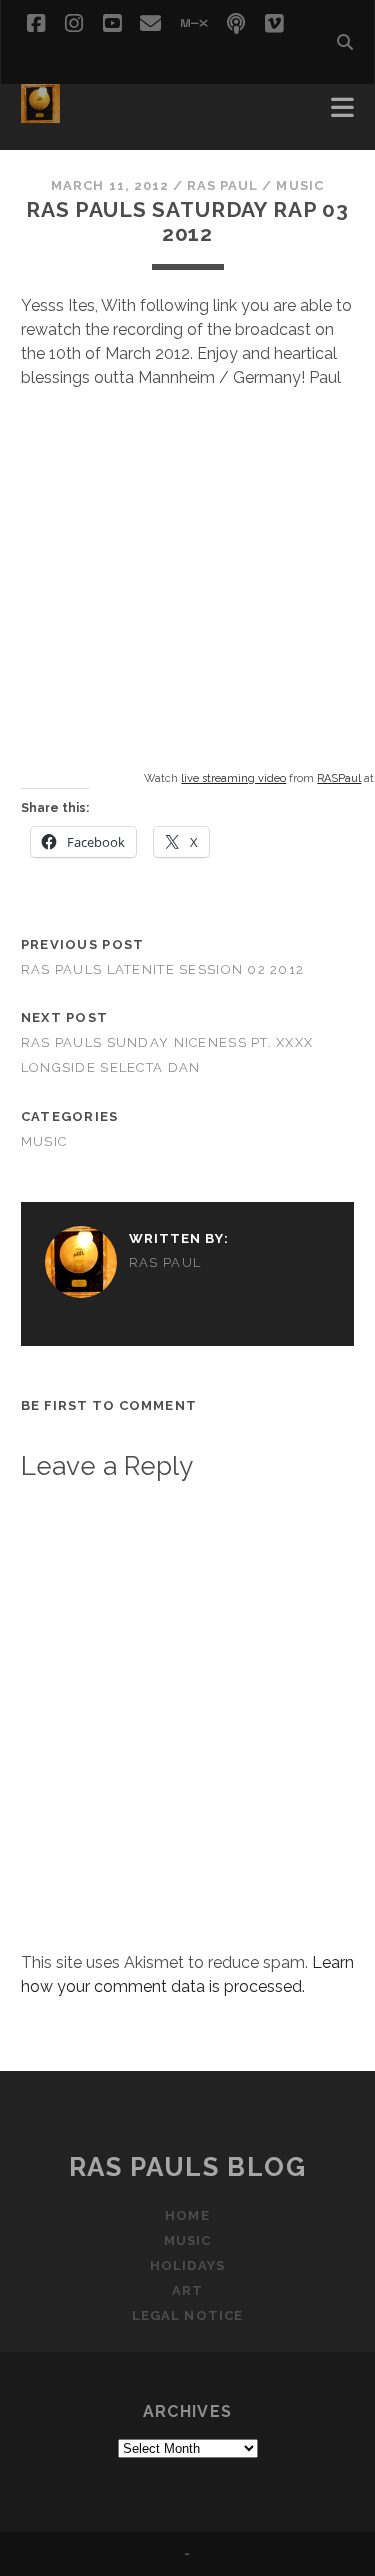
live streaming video (233, 778)
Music (299, 185)
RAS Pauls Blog (188, 2167)
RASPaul (339, 778)
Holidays (187, 2265)
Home (187, 2215)
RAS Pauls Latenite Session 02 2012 (163, 969)
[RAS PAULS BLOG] (40, 114)
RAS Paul (222, 185)
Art (187, 2290)
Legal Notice (187, 2315)
